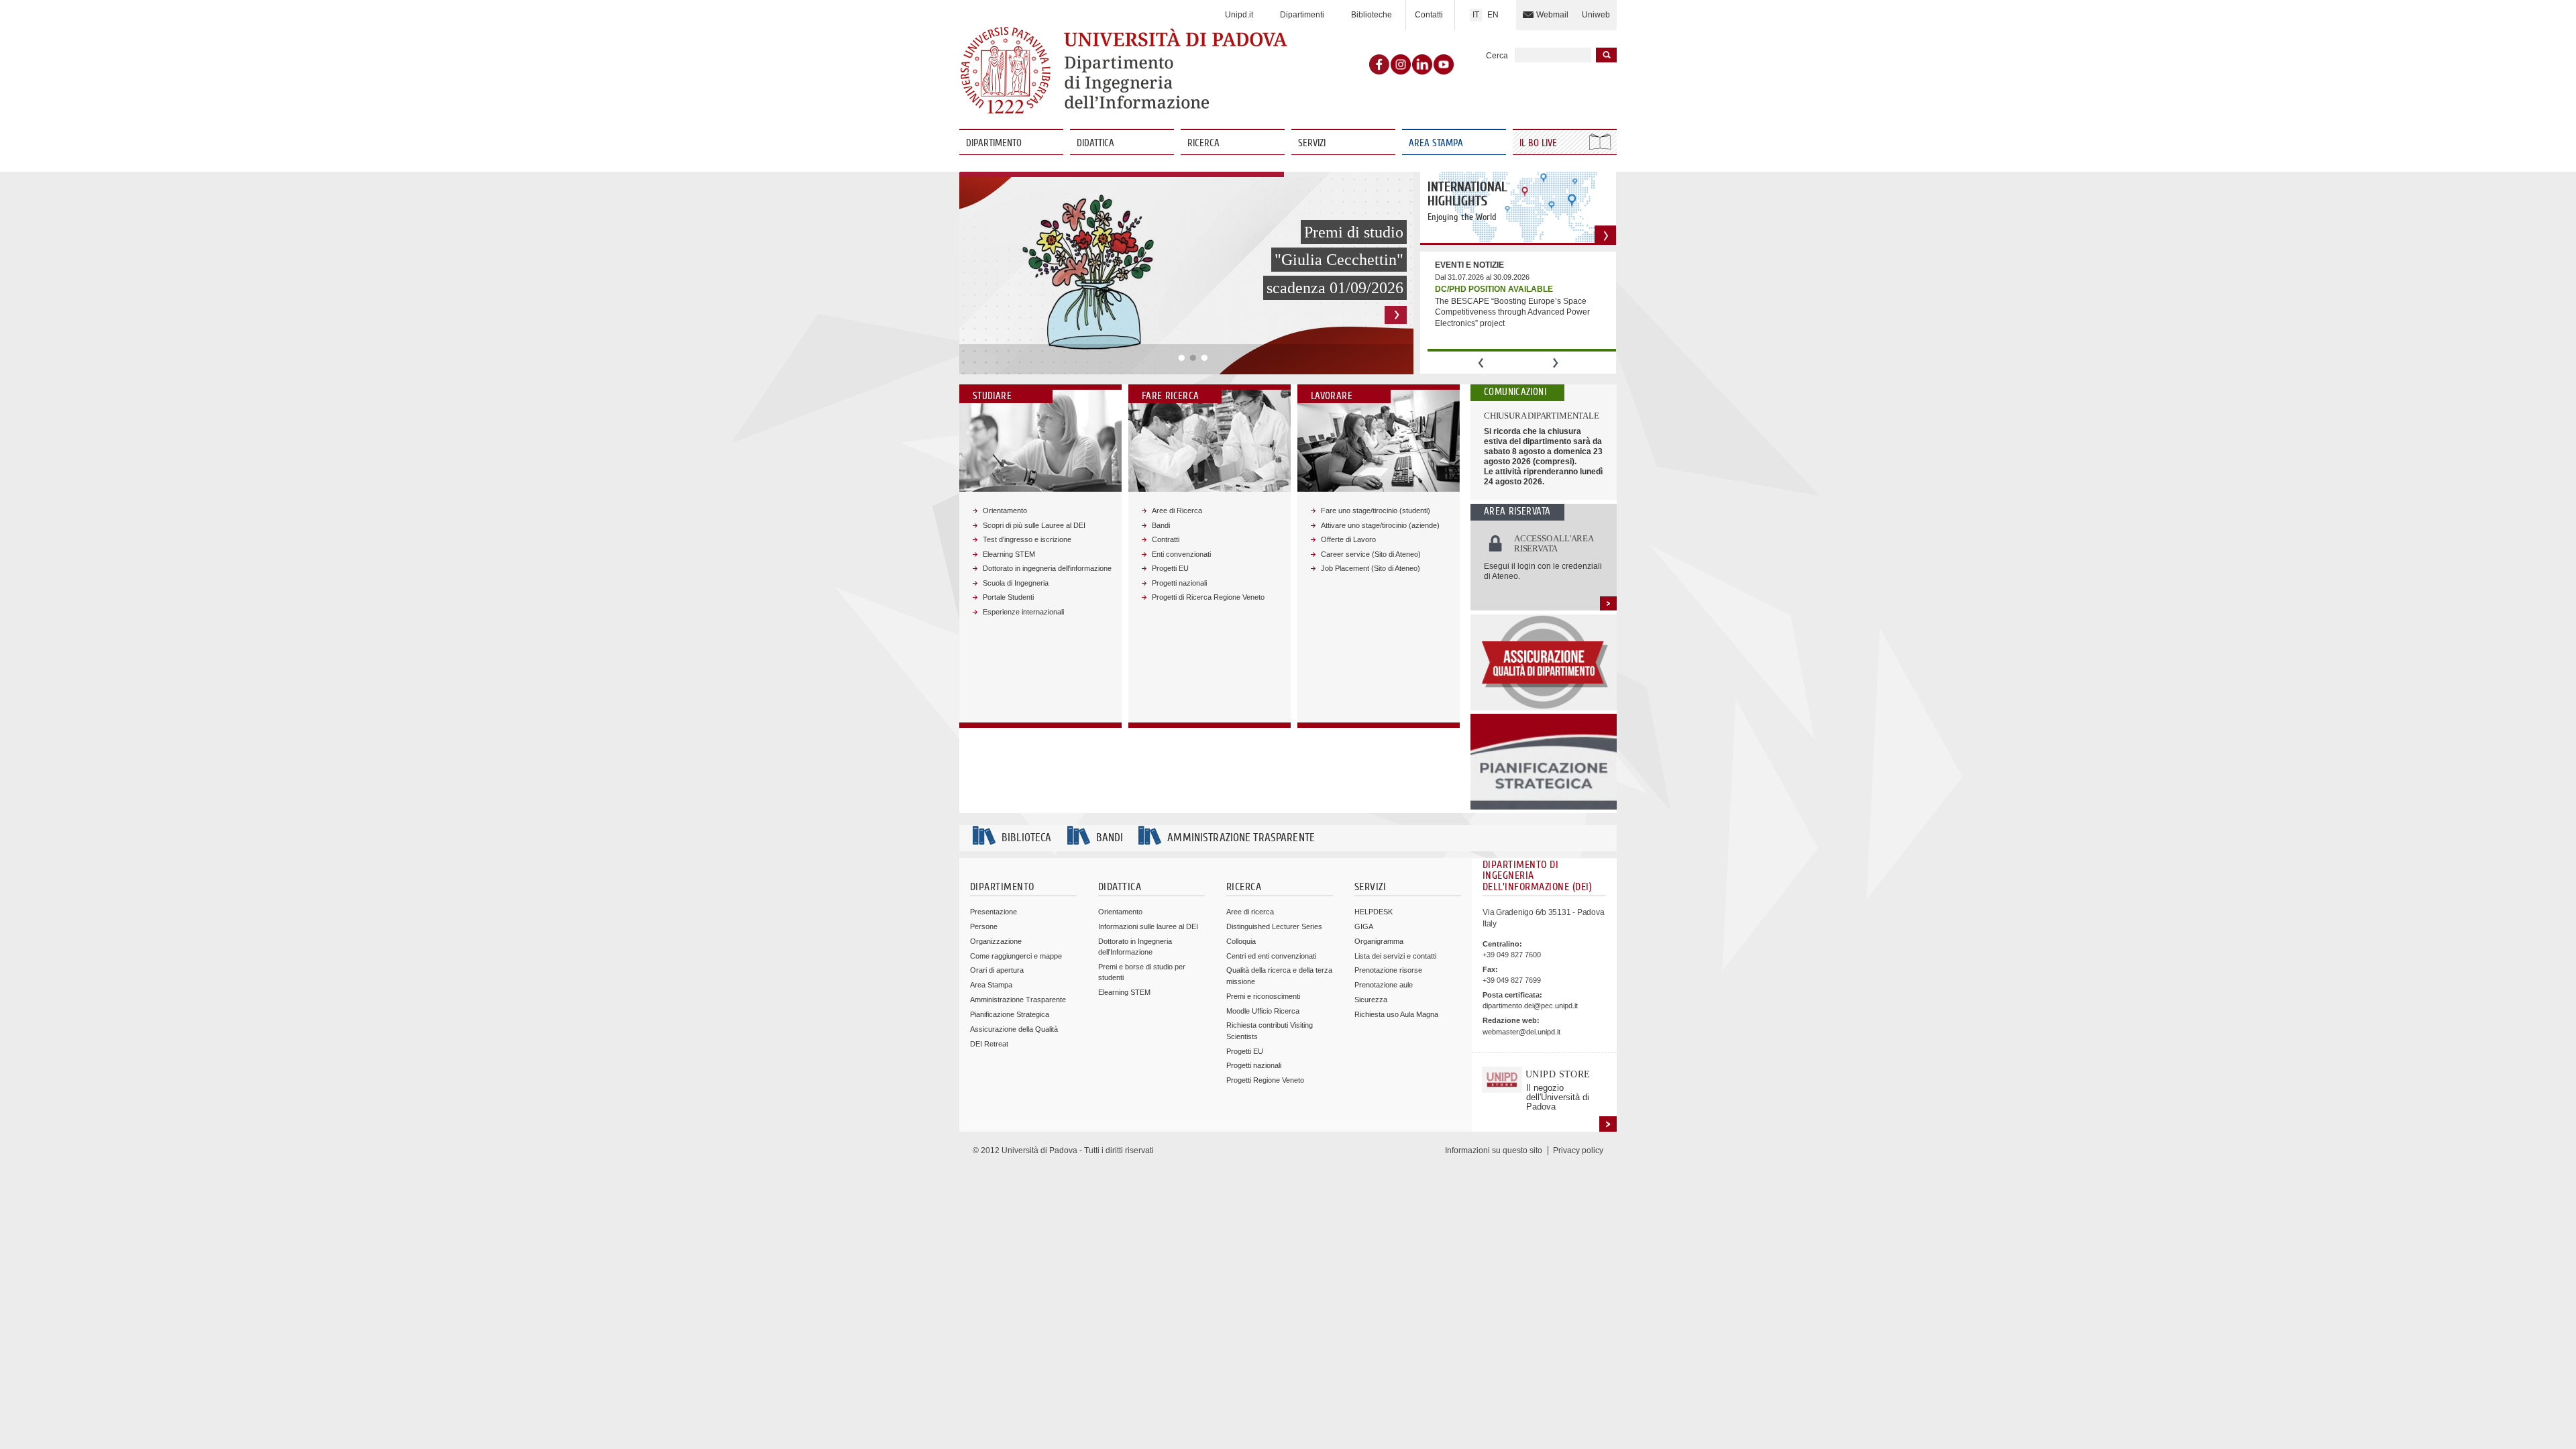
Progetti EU (1170, 568)
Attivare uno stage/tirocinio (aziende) (1380, 525)
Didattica (1095, 143)
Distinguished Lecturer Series (1274, 926)
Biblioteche (1372, 15)
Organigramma (1379, 941)
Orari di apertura (997, 970)
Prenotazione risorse (1388, 970)
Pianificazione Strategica (1010, 1014)
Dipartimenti (1302, 15)
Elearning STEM (1009, 554)
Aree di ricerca (1250, 912)
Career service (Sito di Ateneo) (1371, 554)
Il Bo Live (1540, 143)
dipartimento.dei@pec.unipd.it (1530, 1006)
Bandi (1161, 525)
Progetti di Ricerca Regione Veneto (1208, 597)
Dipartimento (994, 143)
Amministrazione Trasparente (1018, 1000)
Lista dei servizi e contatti (1395, 956)
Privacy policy (1578, 1150)
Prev (1481, 363)
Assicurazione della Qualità (1014, 1029)
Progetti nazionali (1179, 583)
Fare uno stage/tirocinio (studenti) (1376, 511)
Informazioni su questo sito (1494, 1150)
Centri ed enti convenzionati (1271, 956)
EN (1493, 15)
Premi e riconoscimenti (1263, 996)
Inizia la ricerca (1606, 55)
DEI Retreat (989, 1044)
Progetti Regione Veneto (1265, 1080)
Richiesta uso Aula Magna (1396, 1014)
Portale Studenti (1008, 597)
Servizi (1312, 143)
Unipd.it (1239, 15)
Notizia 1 (1182, 358)
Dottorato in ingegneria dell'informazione (1047, 568)
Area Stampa (1436, 143)
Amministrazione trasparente (1241, 838)
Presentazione (994, 912)
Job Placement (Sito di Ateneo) (1371, 568)
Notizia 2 (1193, 358)
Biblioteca (1026, 838)
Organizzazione (996, 941)
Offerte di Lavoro (1348, 539)
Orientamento (1005, 511)
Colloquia (1241, 941)
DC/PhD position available (1494, 289)
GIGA (1364, 926)
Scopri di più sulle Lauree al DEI (1034, 525)
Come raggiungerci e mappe (1016, 956)
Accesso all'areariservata (1554, 544)
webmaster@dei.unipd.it (1521, 1032)
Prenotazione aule (1384, 985)
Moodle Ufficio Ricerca (1263, 1011)
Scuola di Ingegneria (1016, 583)
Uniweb (1596, 15)
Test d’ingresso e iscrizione (1027, 539)
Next (1555, 363)
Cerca (1497, 56)
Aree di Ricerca (1177, 511)
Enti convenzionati (1181, 554)
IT (1476, 15)
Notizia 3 (1204, 358)
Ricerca (1203, 143)
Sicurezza (1371, 1000)
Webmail (1552, 15)
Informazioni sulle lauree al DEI (1148, 926)
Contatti (1429, 15)
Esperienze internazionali (1023, 612)
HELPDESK (1374, 912)
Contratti (1166, 539)
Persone (984, 926)
